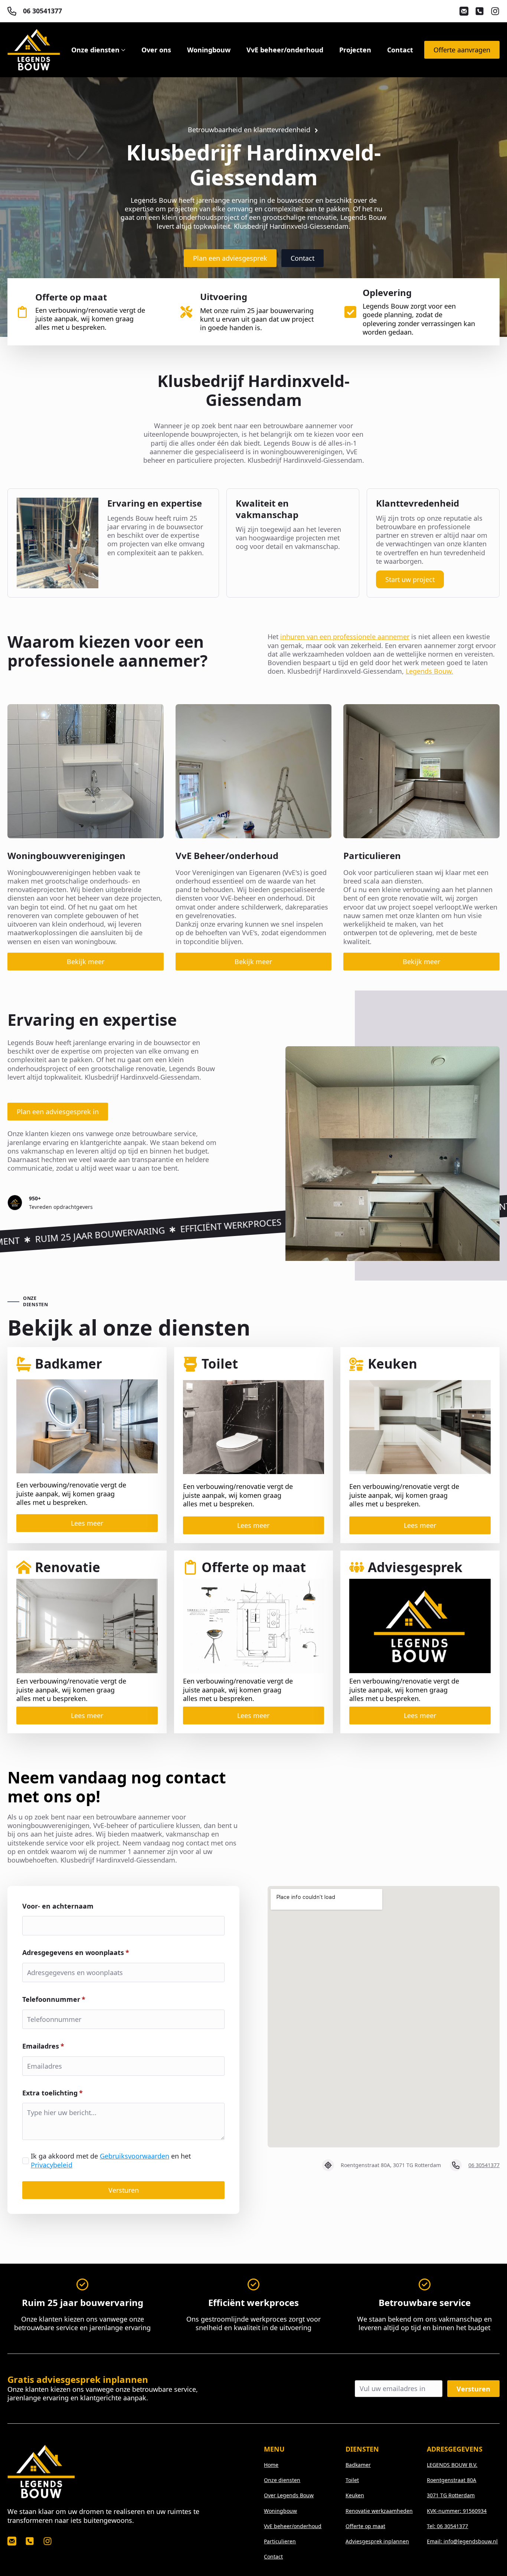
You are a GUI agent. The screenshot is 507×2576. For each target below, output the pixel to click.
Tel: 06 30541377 (447, 2526)
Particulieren (280, 2541)
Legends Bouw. (429, 671)
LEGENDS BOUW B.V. (452, 2465)
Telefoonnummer (54, 1999)
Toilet (352, 2480)
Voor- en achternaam (58, 1906)
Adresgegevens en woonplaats (76, 1952)
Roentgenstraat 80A (452, 2480)
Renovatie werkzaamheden (379, 2511)
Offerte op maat (365, 2526)
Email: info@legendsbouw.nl (462, 2541)
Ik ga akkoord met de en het (111, 2160)
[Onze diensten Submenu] (122, 50)
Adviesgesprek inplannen (377, 2541)
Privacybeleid (52, 2165)
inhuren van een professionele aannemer (345, 637)
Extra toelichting (53, 2093)
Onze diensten (95, 50)
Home (271, 2465)
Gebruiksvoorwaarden (135, 2156)
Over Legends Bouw (289, 2495)
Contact (400, 50)
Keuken (355, 2495)
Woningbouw (209, 50)
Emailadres (43, 2046)
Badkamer (358, 2465)
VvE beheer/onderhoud (285, 50)
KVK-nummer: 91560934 (457, 2511)
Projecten (355, 50)
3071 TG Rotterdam (451, 2495)
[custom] (464, 11)
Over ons (156, 50)
